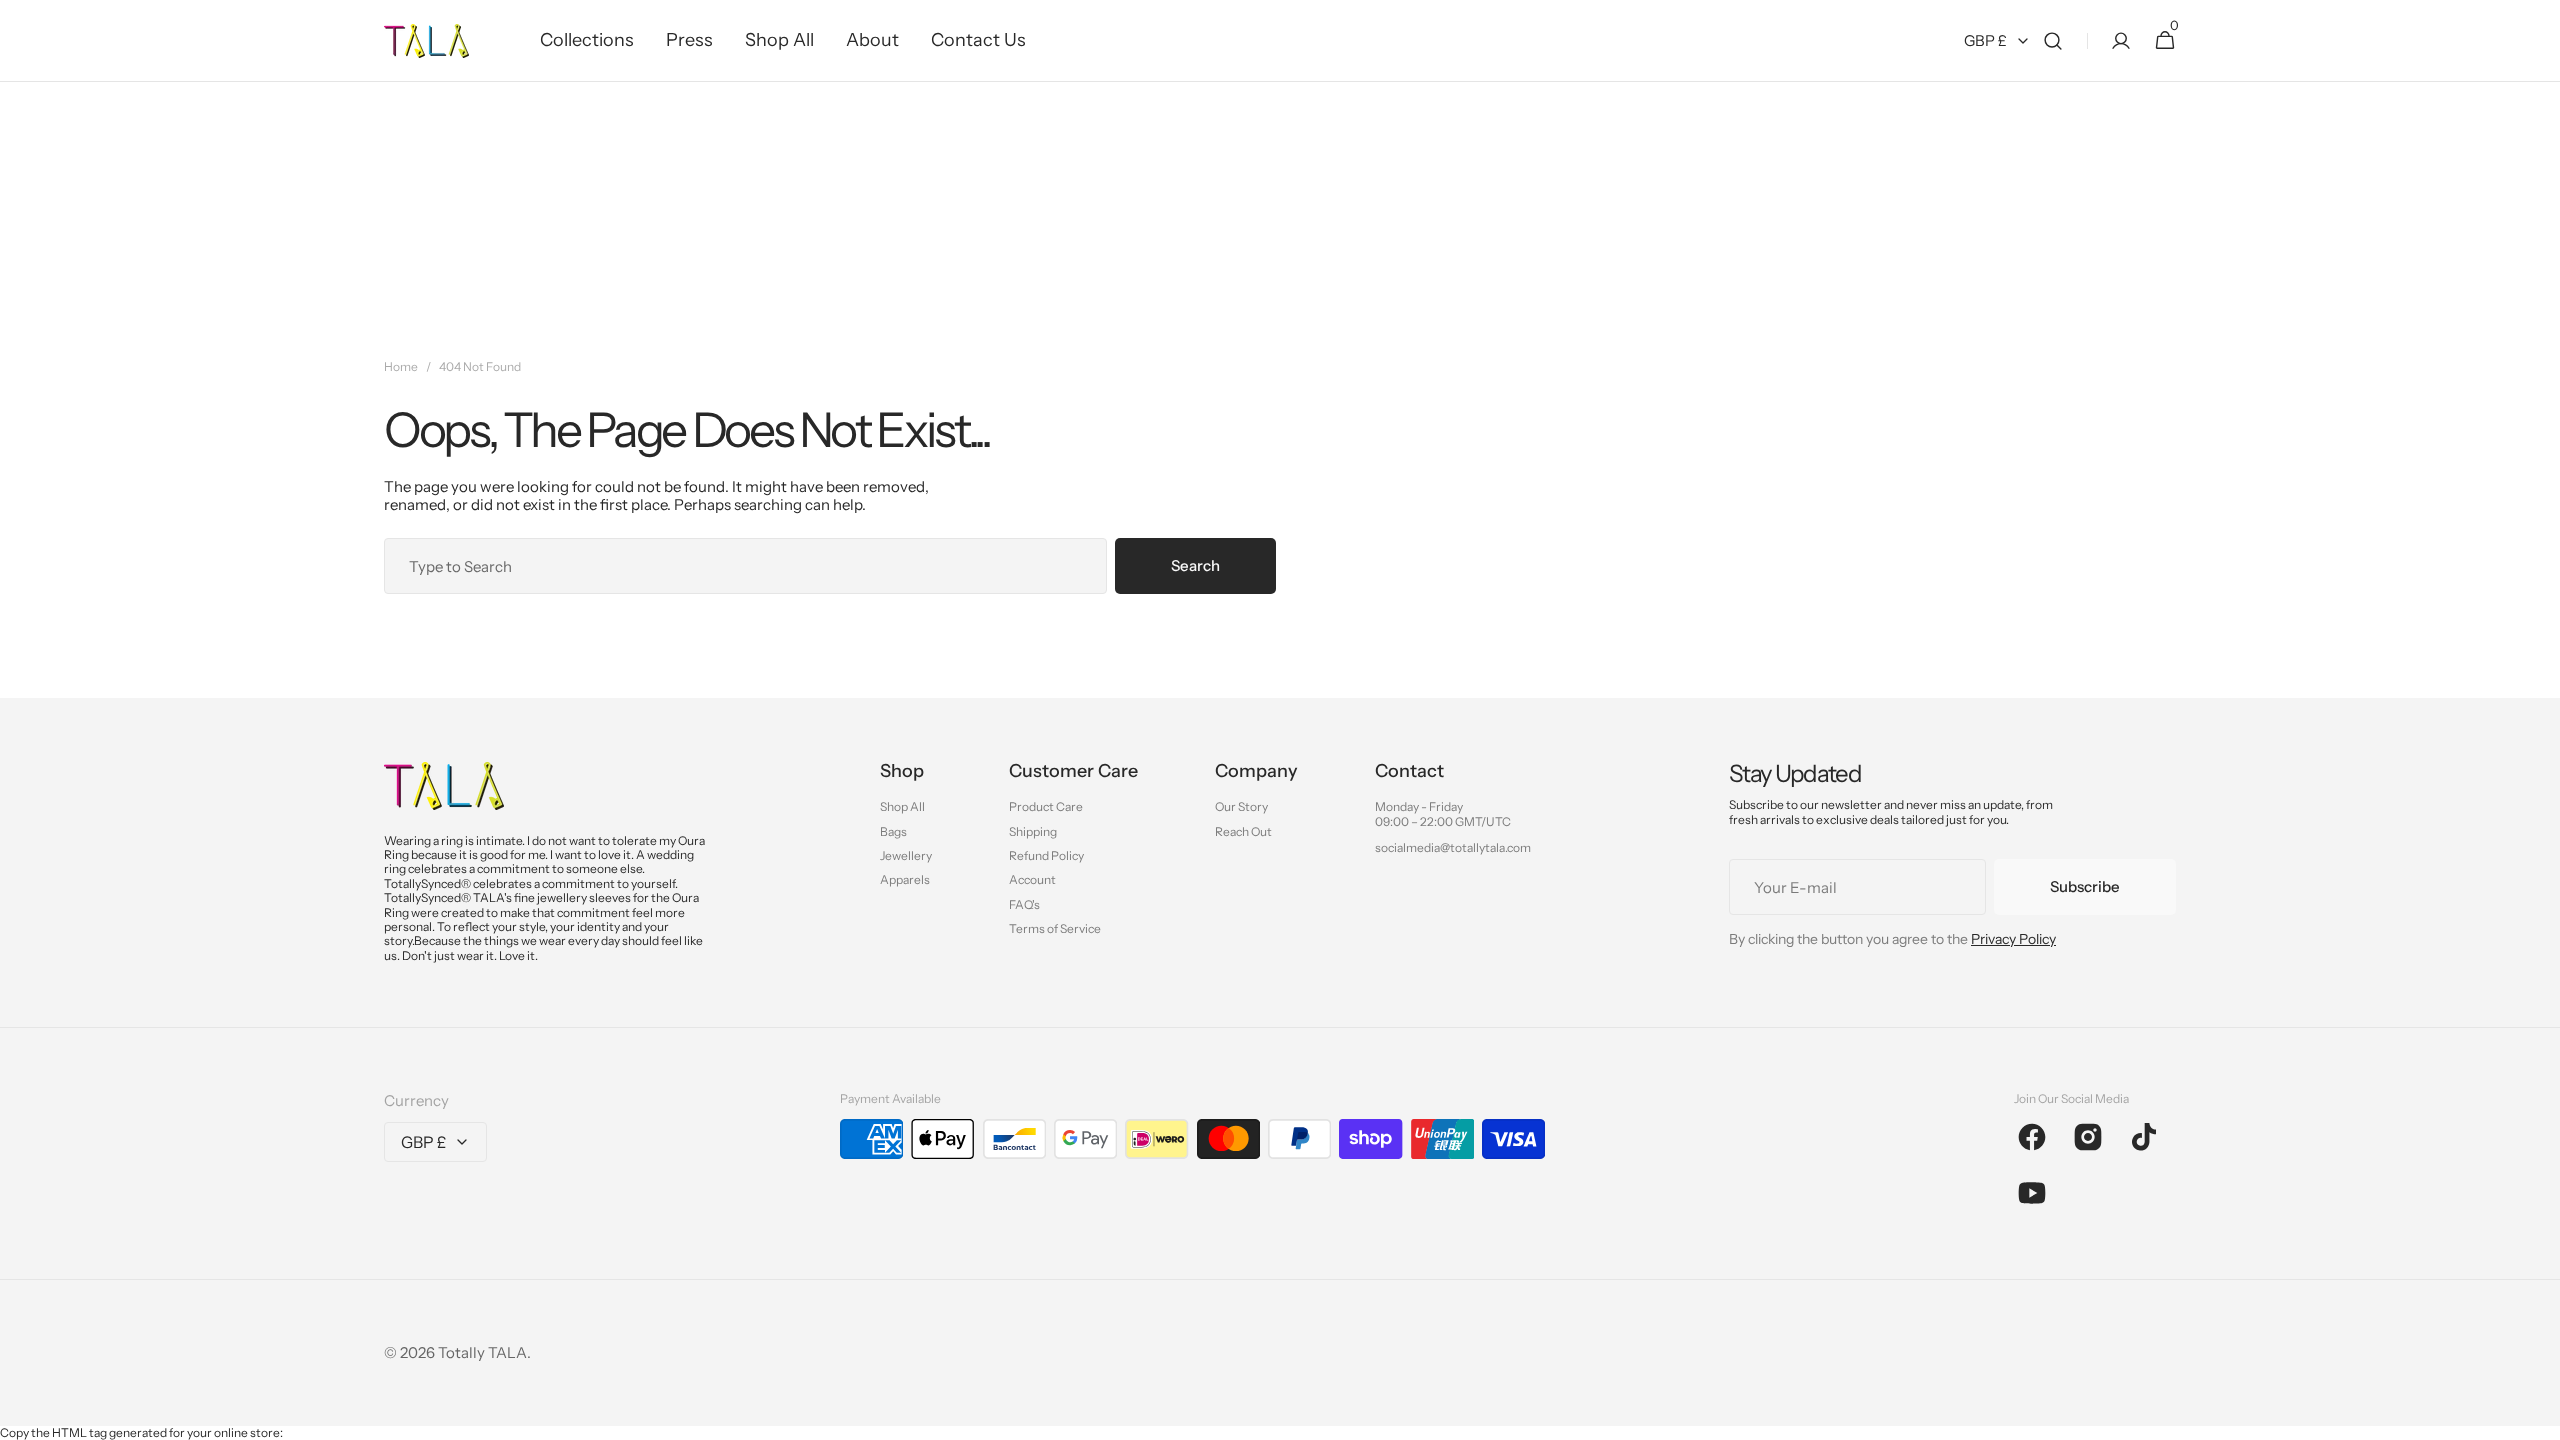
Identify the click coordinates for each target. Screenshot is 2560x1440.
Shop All (902, 807)
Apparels (905, 879)
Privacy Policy (2013, 939)
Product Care (1046, 807)
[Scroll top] (2536, 1416)
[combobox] (745, 566)
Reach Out (1243, 831)
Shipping (1033, 831)
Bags (893, 831)
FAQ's (1024, 904)
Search (1195, 565)
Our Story (1241, 807)
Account (1032, 879)
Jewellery (906, 855)
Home (401, 367)
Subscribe (2085, 886)
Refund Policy (1046, 855)
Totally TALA (482, 1353)
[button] (2053, 41)
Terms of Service (1055, 928)
